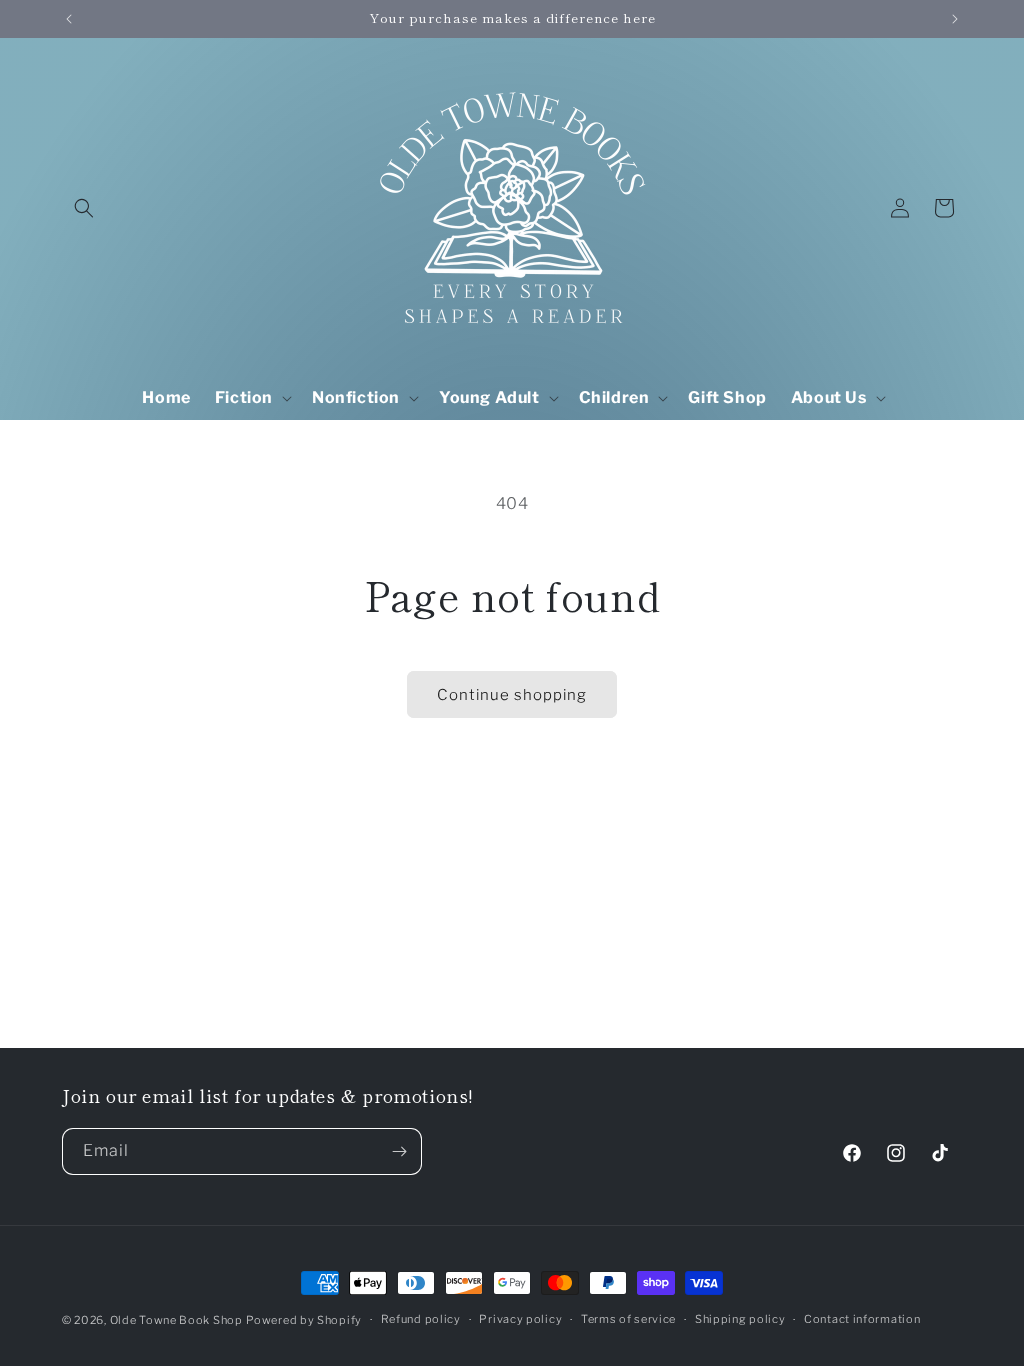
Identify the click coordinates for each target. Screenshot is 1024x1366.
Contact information (862, 1319)
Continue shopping (512, 695)
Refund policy (421, 1319)
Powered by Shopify (304, 1320)
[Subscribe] (399, 1151)
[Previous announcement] (69, 19)
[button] (84, 208)
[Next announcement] (955, 19)
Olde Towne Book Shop (176, 1320)
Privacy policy (520, 1319)
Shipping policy (740, 1319)
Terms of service (628, 1319)
